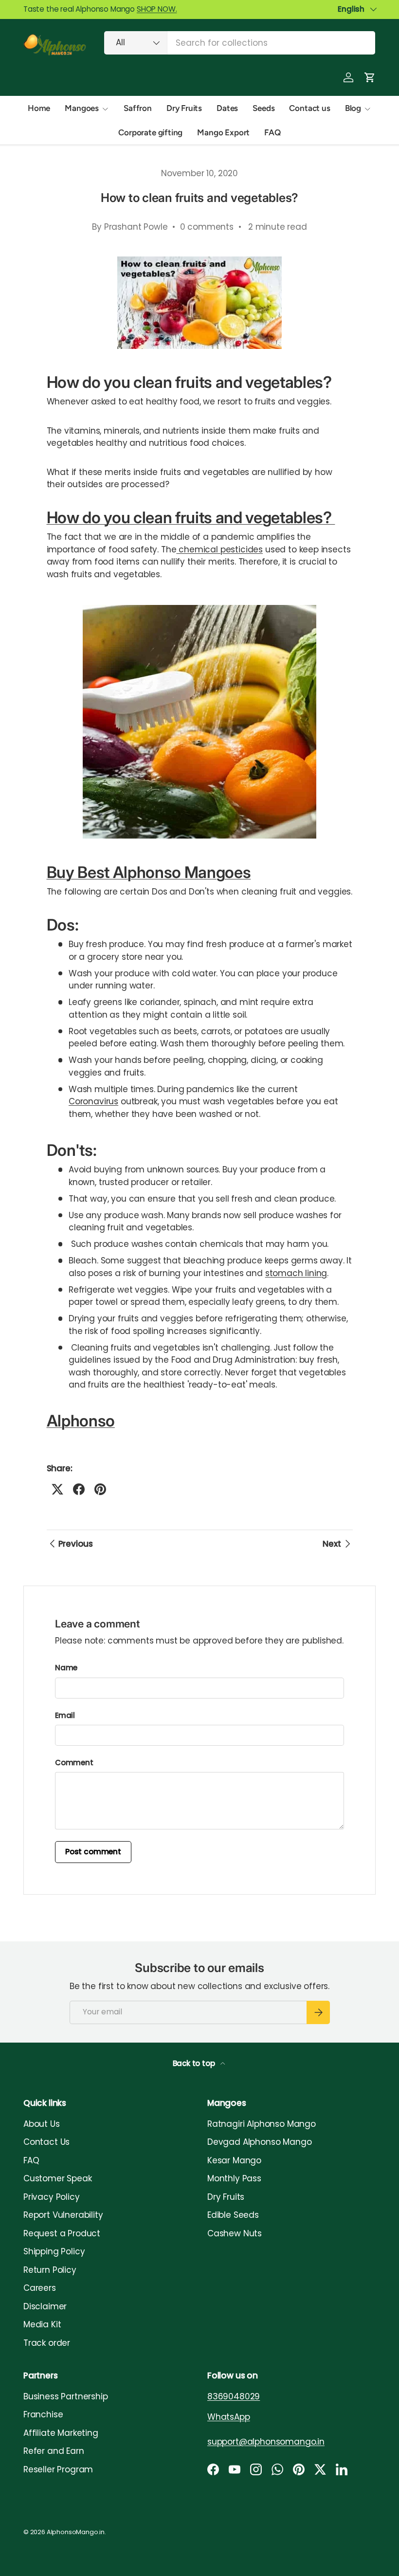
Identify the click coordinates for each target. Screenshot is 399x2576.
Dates (227, 108)
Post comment (93, 1852)
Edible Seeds (233, 2215)
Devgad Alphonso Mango (259, 2142)
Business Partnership (66, 2396)
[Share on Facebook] (79, 1489)
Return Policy (50, 2270)
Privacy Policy (52, 2197)
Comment (74, 1763)
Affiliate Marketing (61, 2433)
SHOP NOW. (157, 9)
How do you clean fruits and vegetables (185, 517)
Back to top (195, 2063)
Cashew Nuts (235, 2233)
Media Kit (42, 2324)
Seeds (263, 108)
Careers (40, 2288)
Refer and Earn (54, 2451)
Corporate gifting (150, 132)
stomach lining (296, 1273)
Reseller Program (58, 2469)
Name (66, 1668)
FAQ (272, 132)
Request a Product (62, 2233)
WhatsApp (229, 2417)
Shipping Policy (54, 2251)
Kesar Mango (234, 2160)
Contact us (309, 108)
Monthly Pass (234, 2178)
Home (39, 108)
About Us (42, 2124)
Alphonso (81, 1421)
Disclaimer (45, 2306)
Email (65, 1715)
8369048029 (234, 2396)
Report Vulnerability (63, 2215)
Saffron (138, 108)
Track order (47, 2343)
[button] (370, 77)
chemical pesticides (219, 549)
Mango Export (223, 132)
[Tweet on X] (57, 1489)
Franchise (43, 2414)
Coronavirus (93, 1101)
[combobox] (240, 43)
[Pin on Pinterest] (100, 1489)
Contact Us (46, 2142)
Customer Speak (58, 2178)
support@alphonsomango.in (266, 2442)
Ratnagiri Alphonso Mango (262, 2124)
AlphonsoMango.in (76, 2532)
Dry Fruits (184, 108)
